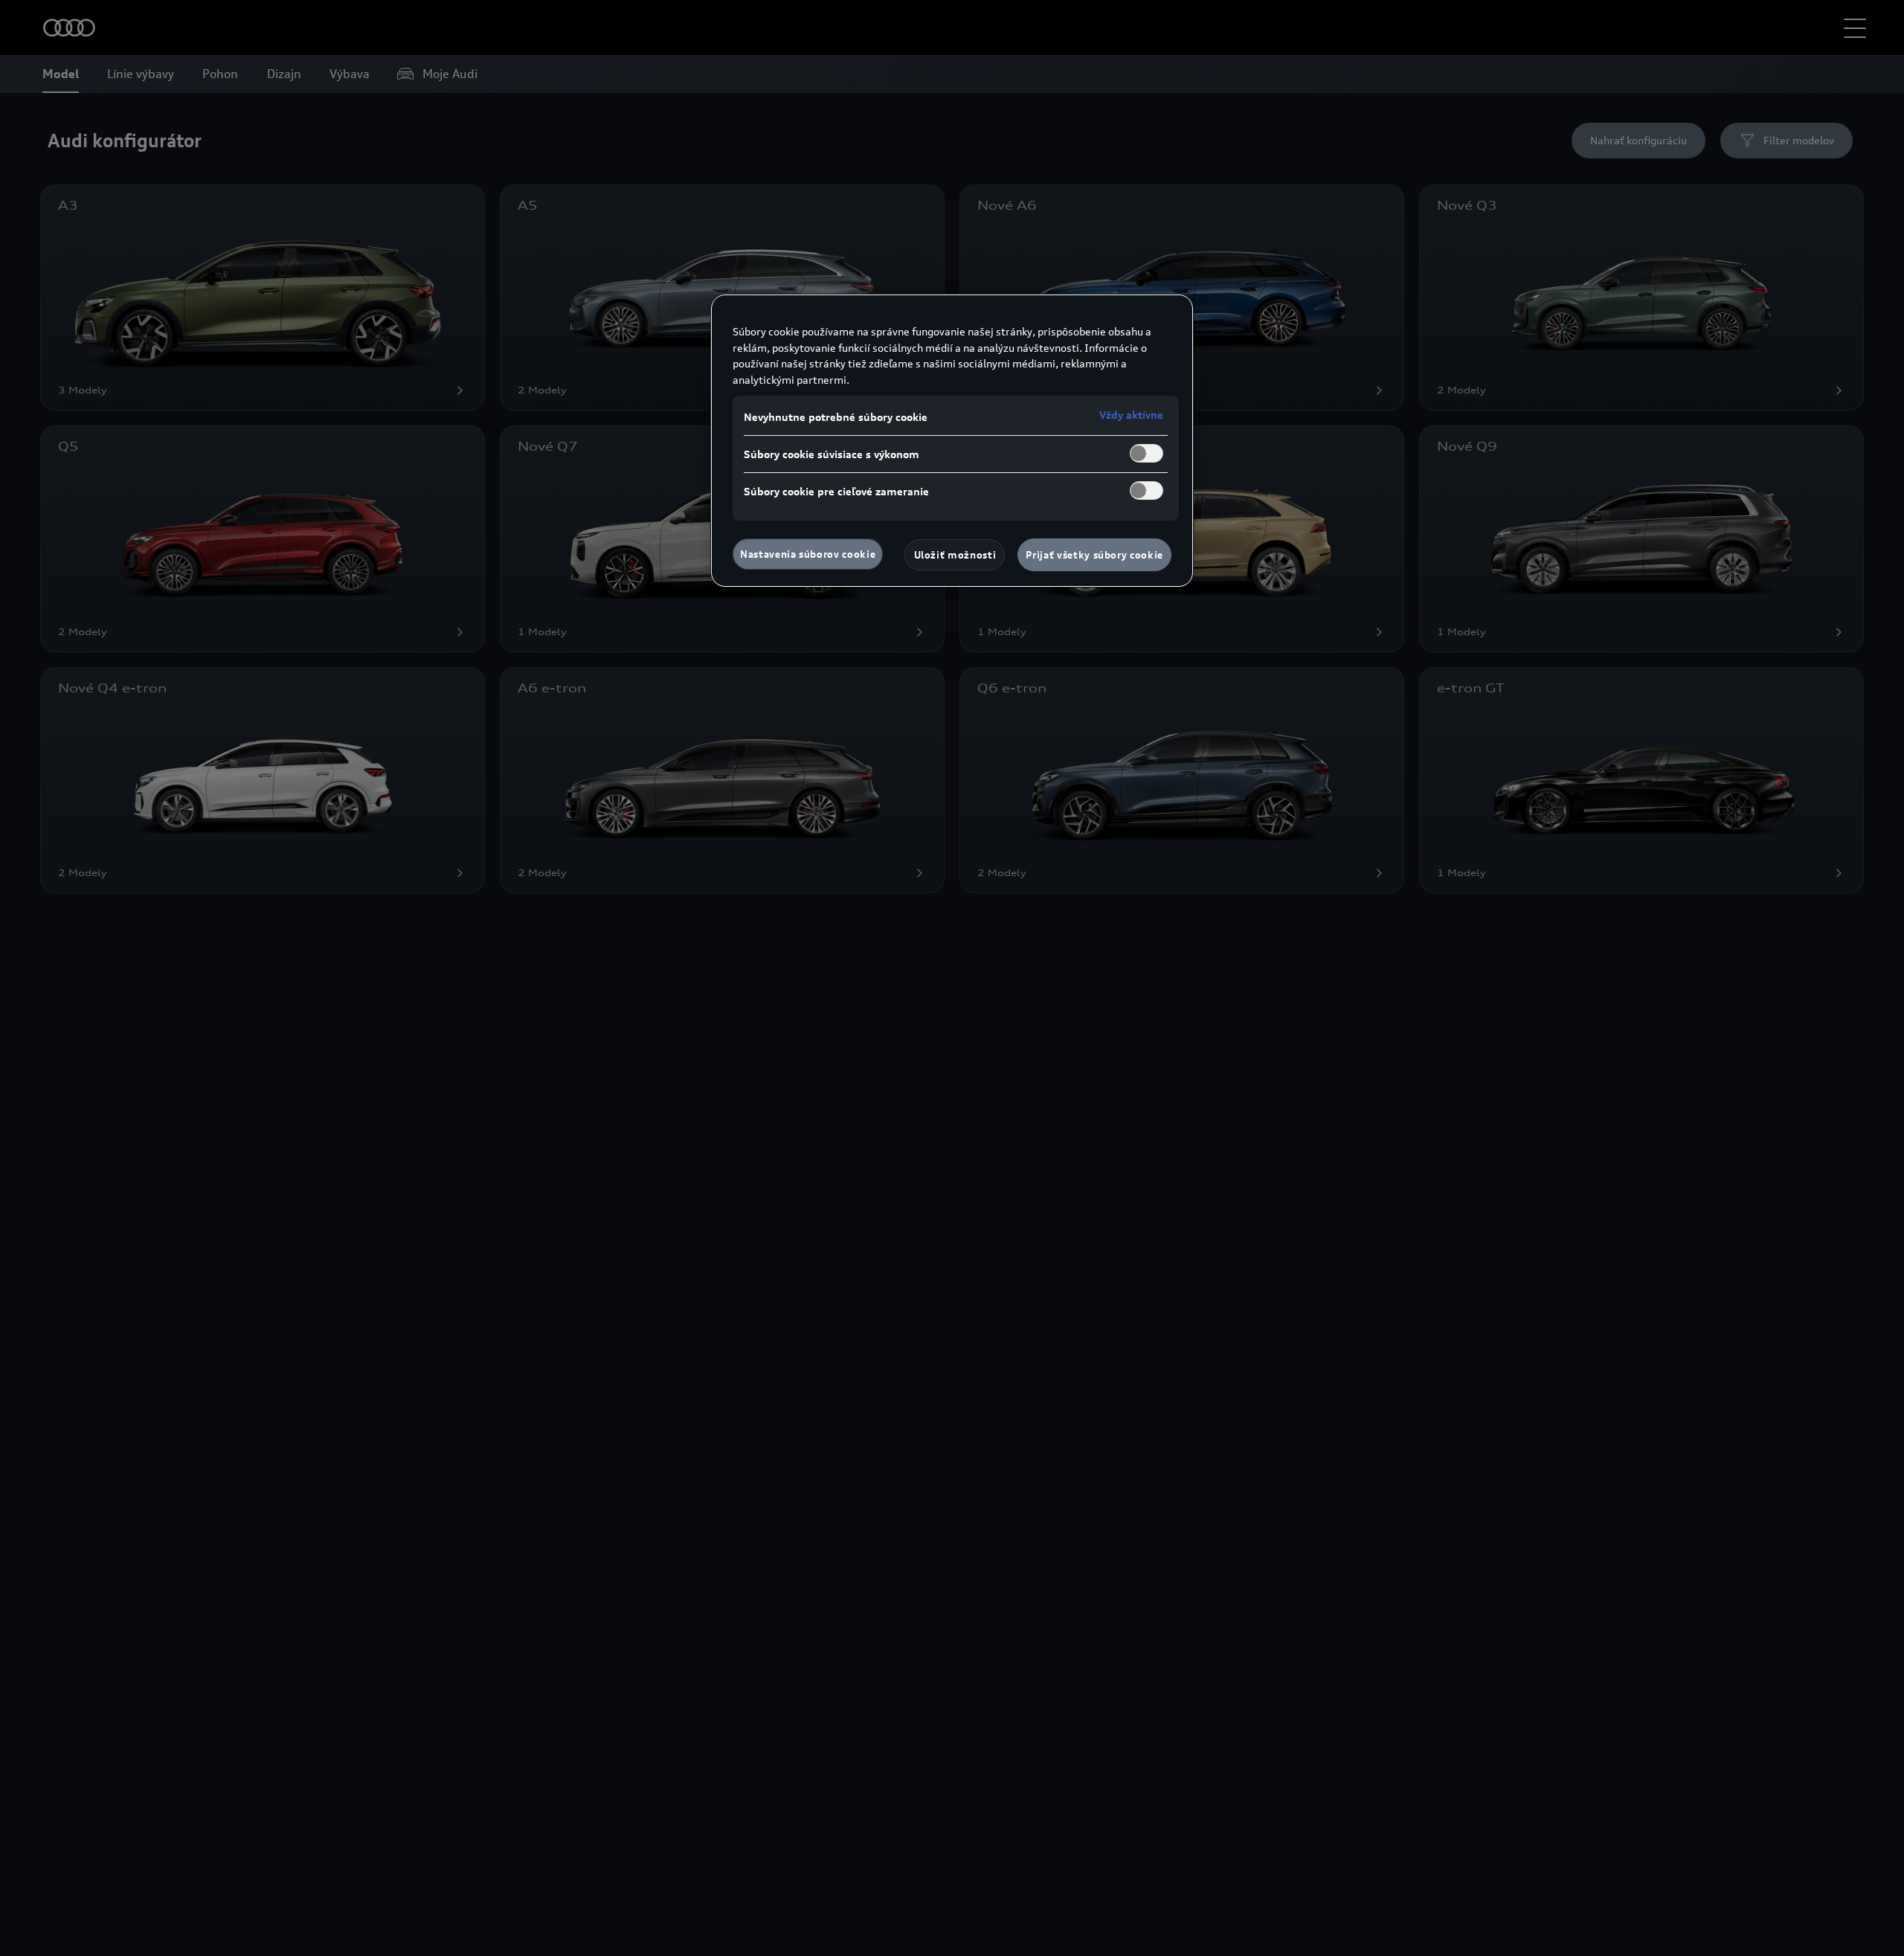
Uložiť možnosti (955, 555)
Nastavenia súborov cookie (808, 554)
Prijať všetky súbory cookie (1094, 555)
